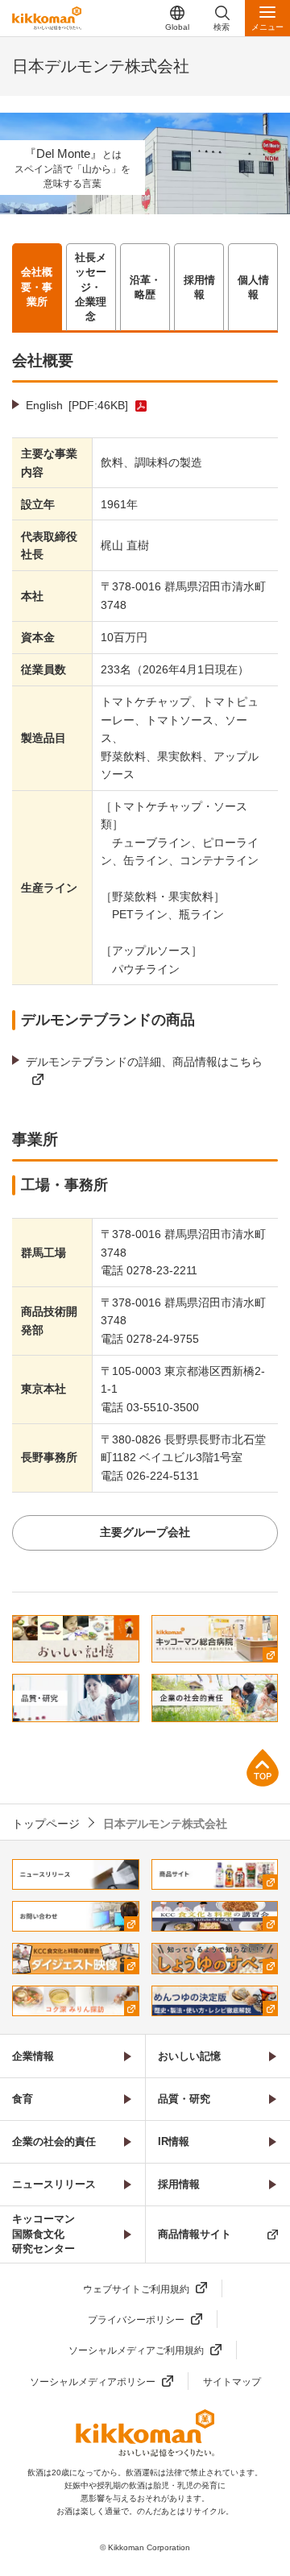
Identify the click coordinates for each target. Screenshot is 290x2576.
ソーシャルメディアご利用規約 (136, 2350)
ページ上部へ (263, 1768)
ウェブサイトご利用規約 (136, 2289)
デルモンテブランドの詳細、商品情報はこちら (144, 1062)
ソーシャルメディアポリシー (93, 2382)
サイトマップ (232, 2382)
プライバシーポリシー (136, 2320)
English (77, 405)
